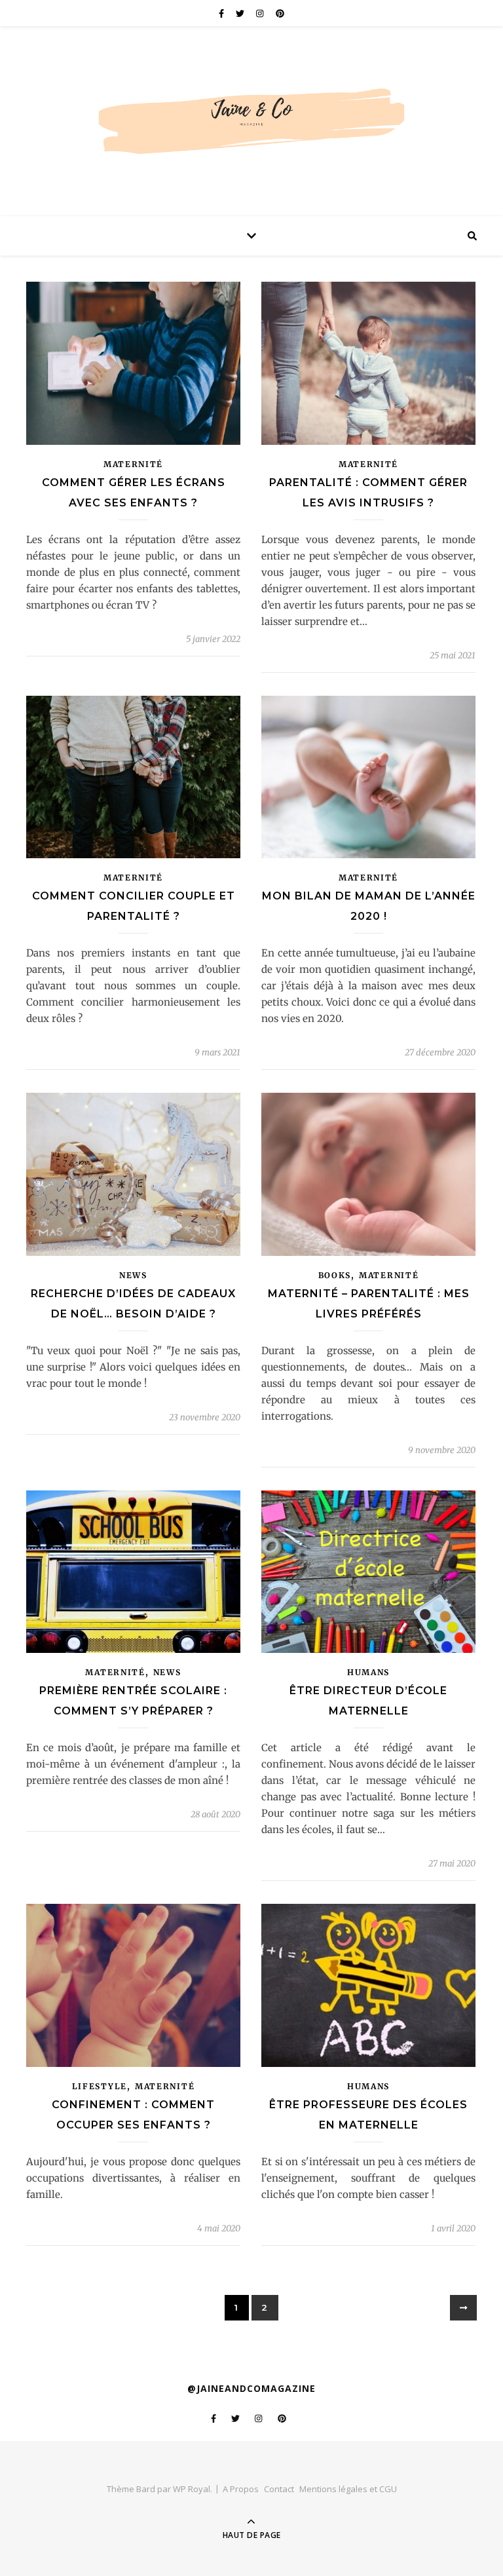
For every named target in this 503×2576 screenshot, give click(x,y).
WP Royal (192, 2489)
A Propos (241, 2489)
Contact (279, 2489)
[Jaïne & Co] (251, 109)
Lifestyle (100, 2086)
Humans (368, 1672)
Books (335, 1275)
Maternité (133, 464)
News (133, 1275)
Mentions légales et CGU (348, 2489)
